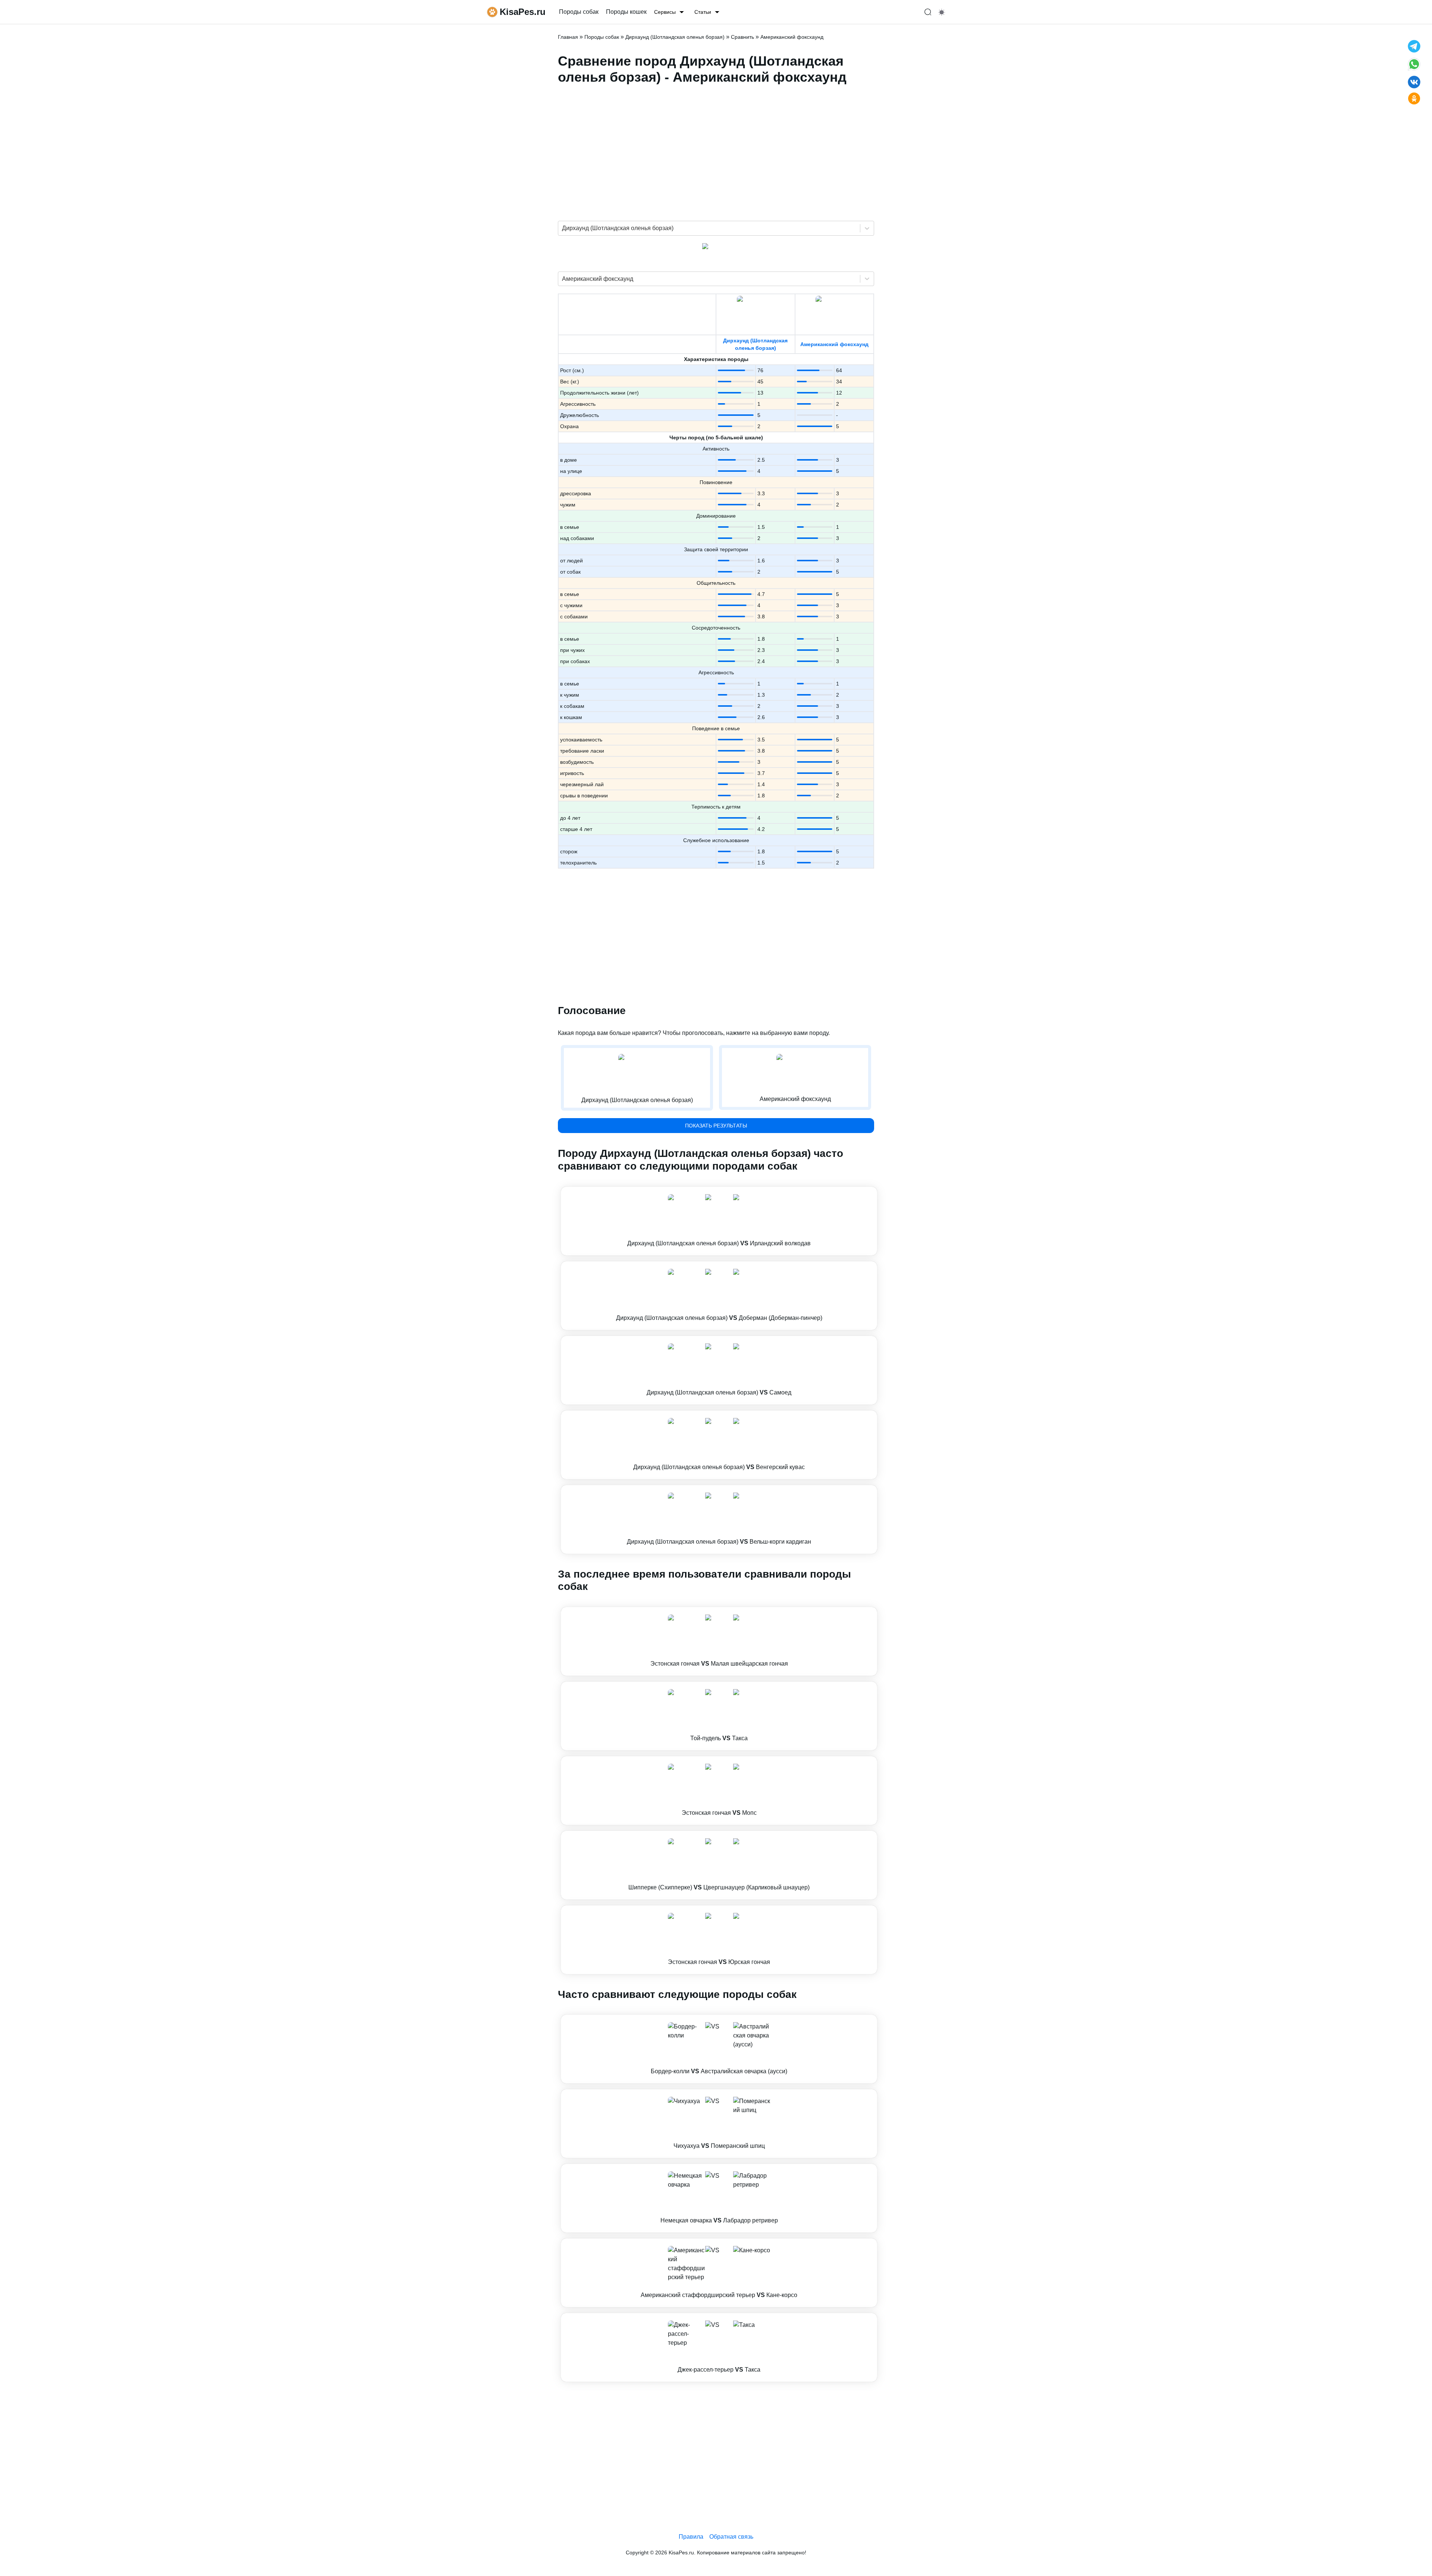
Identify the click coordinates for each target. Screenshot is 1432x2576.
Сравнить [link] (742, 37)
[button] (719, 1221)
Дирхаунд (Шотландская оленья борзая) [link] (675, 37)
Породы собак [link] (579, 12)
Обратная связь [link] (731, 2537)
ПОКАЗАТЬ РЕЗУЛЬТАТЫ (716, 1126)
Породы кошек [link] (626, 12)
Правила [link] (691, 2537)
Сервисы (665, 12)
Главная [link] (568, 37)
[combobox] (563, 228)
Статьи (703, 12)
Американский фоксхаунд (834, 344)
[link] (719, 1221)
